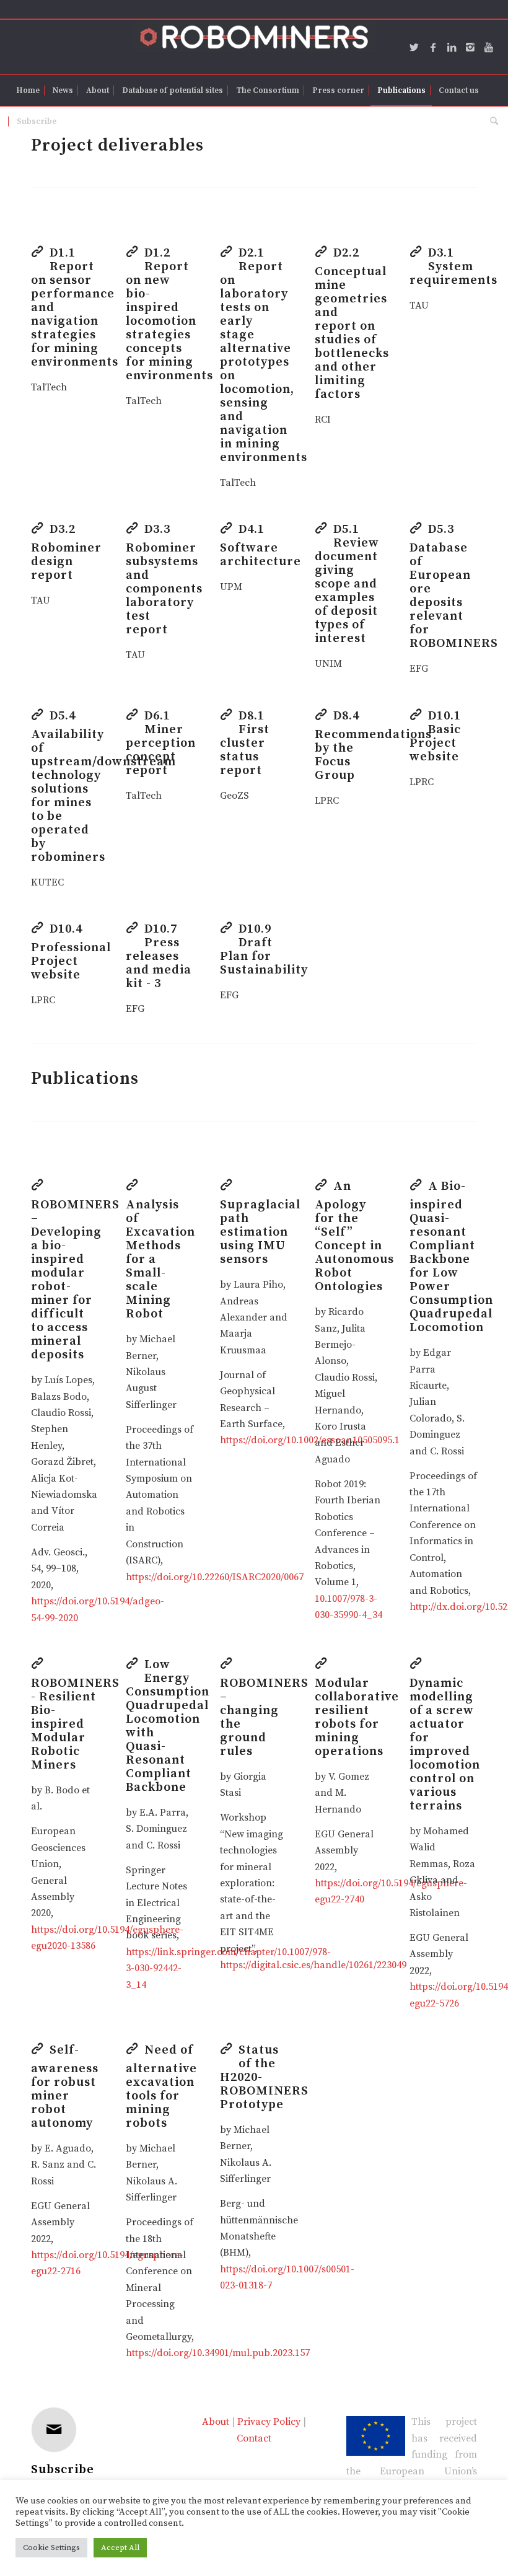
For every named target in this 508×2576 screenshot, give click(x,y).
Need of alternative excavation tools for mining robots (161, 2087)
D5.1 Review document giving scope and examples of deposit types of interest (347, 584)
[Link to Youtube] (489, 47)
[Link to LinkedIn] (452, 47)
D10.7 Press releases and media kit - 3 (159, 956)
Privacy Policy (269, 2422)
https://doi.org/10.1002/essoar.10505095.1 (310, 1440)
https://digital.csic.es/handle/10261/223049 (313, 1965)
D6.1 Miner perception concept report (161, 743)
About (216, 2422)
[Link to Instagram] (470, 47)
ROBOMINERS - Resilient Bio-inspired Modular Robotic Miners (75, 1724)
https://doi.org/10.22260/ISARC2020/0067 (215, 1577)
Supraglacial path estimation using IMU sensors (260, 1232)
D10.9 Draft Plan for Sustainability (264, 950)
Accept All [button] (120, 2547)
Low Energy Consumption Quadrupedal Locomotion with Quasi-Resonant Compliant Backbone (168, 1726)
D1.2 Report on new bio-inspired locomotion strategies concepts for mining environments (169, 314)
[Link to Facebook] (433, 47)
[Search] (491, 121)
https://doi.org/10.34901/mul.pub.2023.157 (218, 2353)
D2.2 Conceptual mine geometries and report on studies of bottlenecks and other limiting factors (352, 324)
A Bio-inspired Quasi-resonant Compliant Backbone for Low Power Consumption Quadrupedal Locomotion (451, 1257)
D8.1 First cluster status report (245, 743)
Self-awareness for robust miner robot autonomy (65, 2087)
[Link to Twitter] (414, 47)
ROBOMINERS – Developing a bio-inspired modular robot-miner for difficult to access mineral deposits (75, 1280)
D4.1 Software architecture (261, 546)
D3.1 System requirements (453, 267)
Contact (254, 2438)
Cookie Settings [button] (51, 2547)
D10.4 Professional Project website (71, 952)
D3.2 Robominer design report (66, 552)
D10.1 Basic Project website (435, 736)
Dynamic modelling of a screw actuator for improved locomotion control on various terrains (445, 1745)
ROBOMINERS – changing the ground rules (264, 1717)
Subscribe (63, 2470)
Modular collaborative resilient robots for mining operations (357, 1717)
